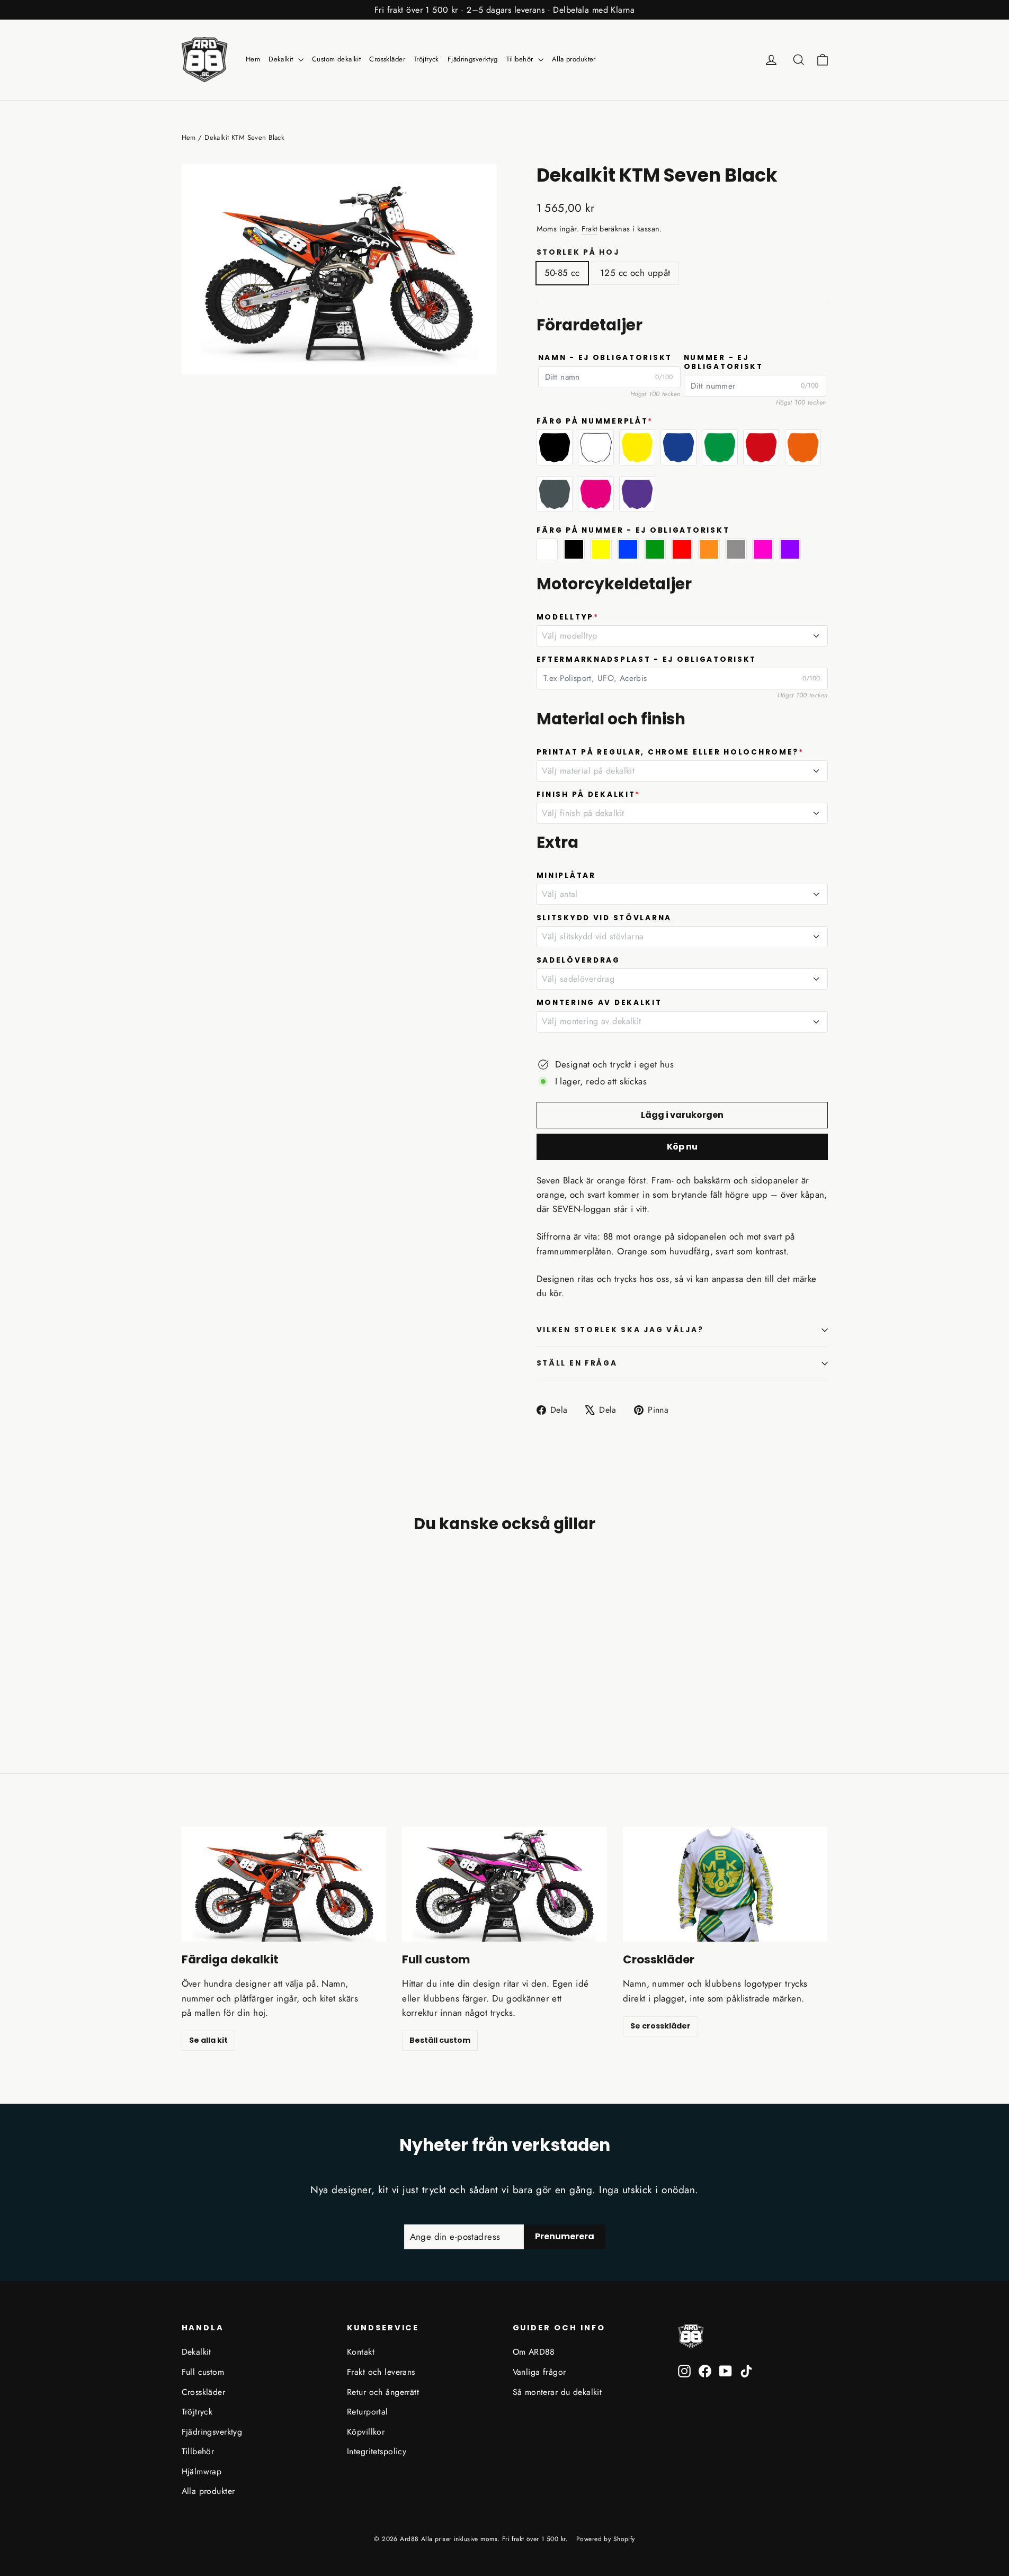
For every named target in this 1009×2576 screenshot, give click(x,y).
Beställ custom (440, 2040)
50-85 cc (562, 273)
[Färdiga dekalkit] (284, 1884)
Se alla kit (208, 2040)
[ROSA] (596, 494)
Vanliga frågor (539, 2372)
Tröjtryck (426, 59)
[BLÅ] (678, 447)
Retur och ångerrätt (383, 2392)
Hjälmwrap (202, 2471)
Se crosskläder (660, 2026)
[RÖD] (761, 447)
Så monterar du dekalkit (557, 2392)
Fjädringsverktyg (473, 59)
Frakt (590, 229)
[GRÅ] (555, 494)
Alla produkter (574, 59)
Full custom (203, 2372)
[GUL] (637, 447)
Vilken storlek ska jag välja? (620, 1330)
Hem (253, 59)
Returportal (368, 2412)
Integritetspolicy (377, 2451)
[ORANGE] (803, 447)
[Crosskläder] (725, 1884)
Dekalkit (282, 59)
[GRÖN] (720, 447)
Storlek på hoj (578, 253)
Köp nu (682, 1147)
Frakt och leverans (381, 2372)
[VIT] (596, 447)
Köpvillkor (366, 2432)
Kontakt (361, 2352)
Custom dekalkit (336, 59)
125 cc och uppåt (635, 273)
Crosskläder (387, 59)
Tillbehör (521, 59)
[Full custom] (504, 1884)
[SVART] (555, 447)
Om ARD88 (534, 2352)
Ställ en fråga (577, 1363)
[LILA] (637, 494)
